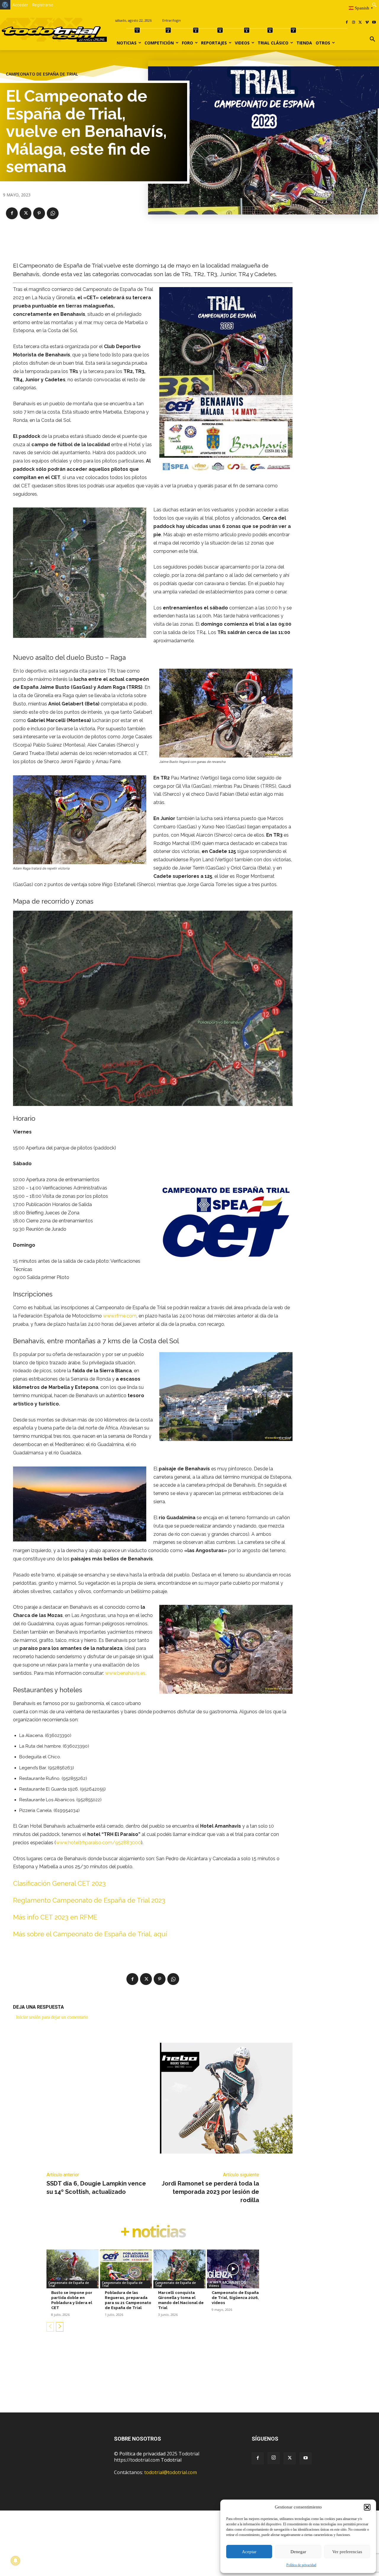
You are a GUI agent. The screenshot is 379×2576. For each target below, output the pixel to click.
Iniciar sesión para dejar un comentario (52, 2017)
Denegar (298, 2552)
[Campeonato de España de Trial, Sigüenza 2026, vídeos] (233, 2269)
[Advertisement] (189, 2381)
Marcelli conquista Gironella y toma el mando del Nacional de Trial (181, 2300)
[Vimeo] (367, 23)
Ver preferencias (347, 2552)
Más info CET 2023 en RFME (55, 1917)
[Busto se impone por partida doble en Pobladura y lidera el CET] (73, 2269)
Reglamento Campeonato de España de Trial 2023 (89, 1900)
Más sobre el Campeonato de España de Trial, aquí (90, 1934)
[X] (360, 23)
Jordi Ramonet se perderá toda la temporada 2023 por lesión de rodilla (210, 2192)
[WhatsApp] (53, 213)
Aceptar (249, 2552)
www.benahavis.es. (126, 1673)
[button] (367, 2507)
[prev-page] (50, 2327)
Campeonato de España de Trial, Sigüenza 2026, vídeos (235, 2298)
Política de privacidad (301, 2565)
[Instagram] (354, 23)
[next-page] (60, 2327)
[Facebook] (347, 23)
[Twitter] (290, 2458)
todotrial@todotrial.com (171, 2472)
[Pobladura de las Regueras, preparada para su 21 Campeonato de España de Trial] (126, 2269)
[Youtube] (374, 23)
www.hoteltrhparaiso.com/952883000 (98, 1843)
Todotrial (171, 2460)
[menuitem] (5, 5)
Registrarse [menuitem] (43, 5)
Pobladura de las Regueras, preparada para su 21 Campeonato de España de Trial (128, 2300)
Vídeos (214, 2286)
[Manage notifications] (15, 2561)
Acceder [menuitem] (20, 5)
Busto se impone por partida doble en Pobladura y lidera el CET (72, 2300)
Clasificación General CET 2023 (59, 1883)
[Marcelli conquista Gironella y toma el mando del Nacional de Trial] (179, 2269)
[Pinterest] (39, 213)
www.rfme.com (120, 1316)
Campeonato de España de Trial (42, 74)
